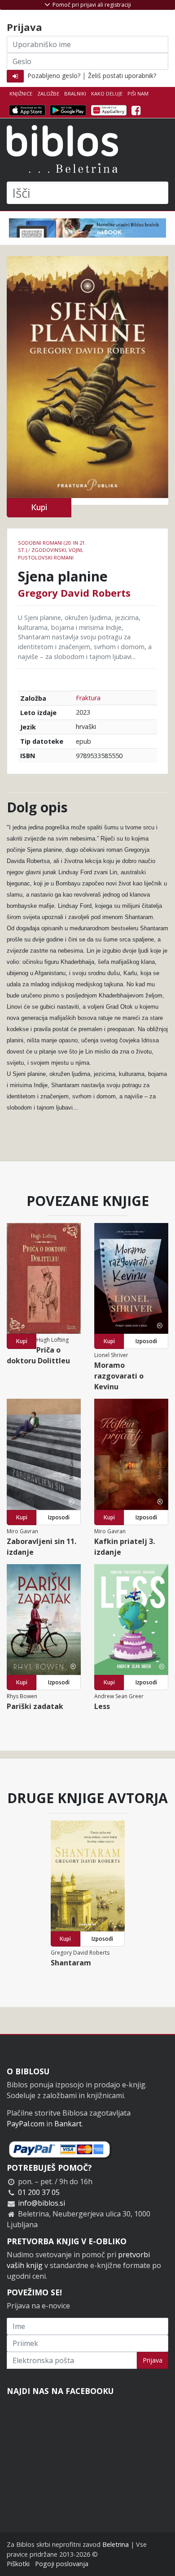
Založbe (48, 93)
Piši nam (138, 93)
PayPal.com (26, 2124)
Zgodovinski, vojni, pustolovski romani (51, 554)
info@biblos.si (42, 2203)
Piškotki (18, 2564)
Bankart (68, 2124)
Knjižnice (21, 93)
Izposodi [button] (146, 1341)
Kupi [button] (39, 507)
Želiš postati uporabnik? (122, 76)
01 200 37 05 (39, 2192)
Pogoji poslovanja (62, 2564)
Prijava (153, 2360)
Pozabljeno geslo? (54, 76)
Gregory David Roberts (74, 593)
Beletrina (116, 2544)
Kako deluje (107, 93)
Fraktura (88, 698)
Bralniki (75, 93)
